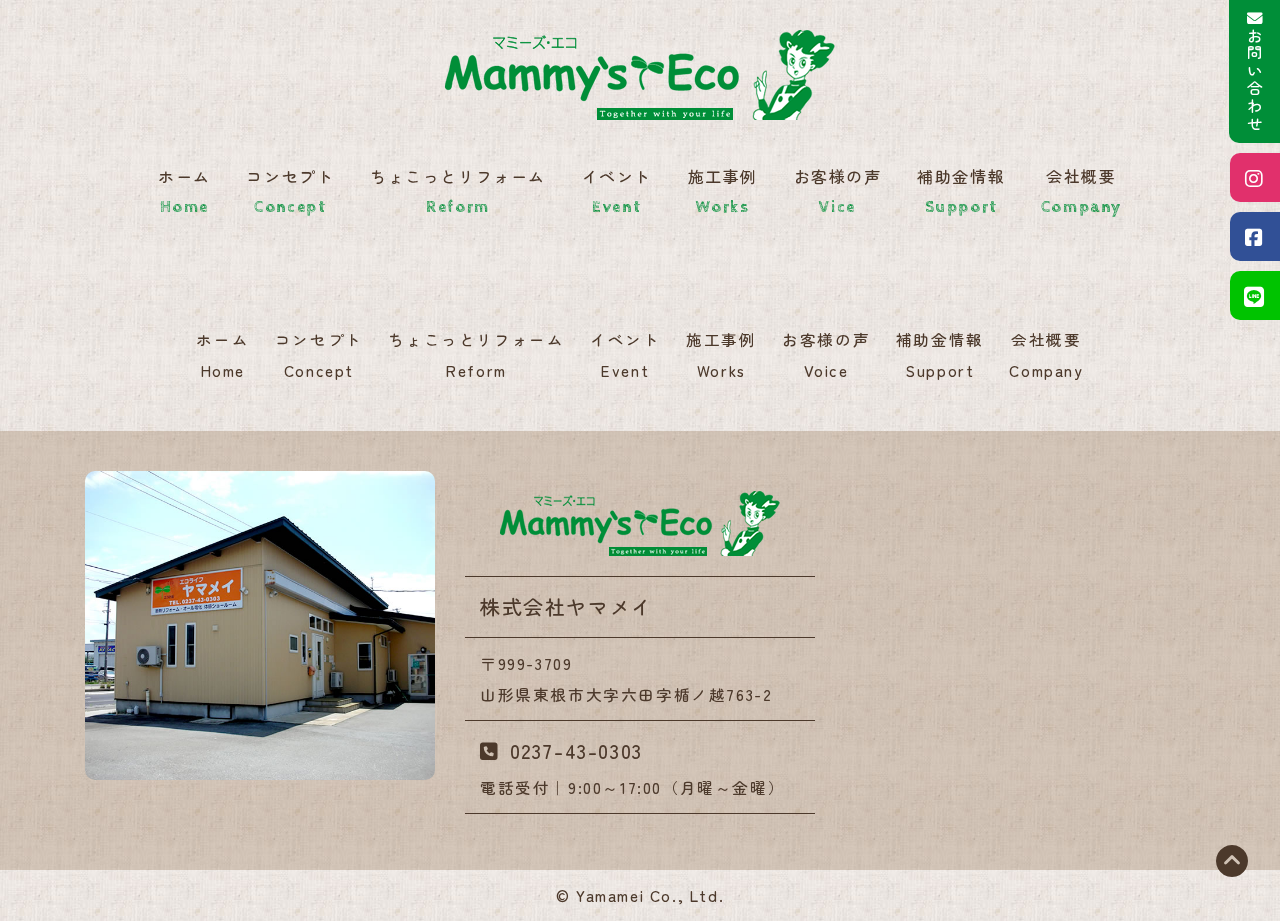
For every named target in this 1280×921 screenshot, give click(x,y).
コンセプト (290, 190)
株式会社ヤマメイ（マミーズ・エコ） (640, 523)
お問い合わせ (1255, 81)
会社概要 (1081, 190)
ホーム (184, 190)
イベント (617, 190)
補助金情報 (961, 190)
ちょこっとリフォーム (458, 190)
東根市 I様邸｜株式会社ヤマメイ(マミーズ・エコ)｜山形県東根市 (640, 75)
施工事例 (723, 190)
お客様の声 (838, 190)
